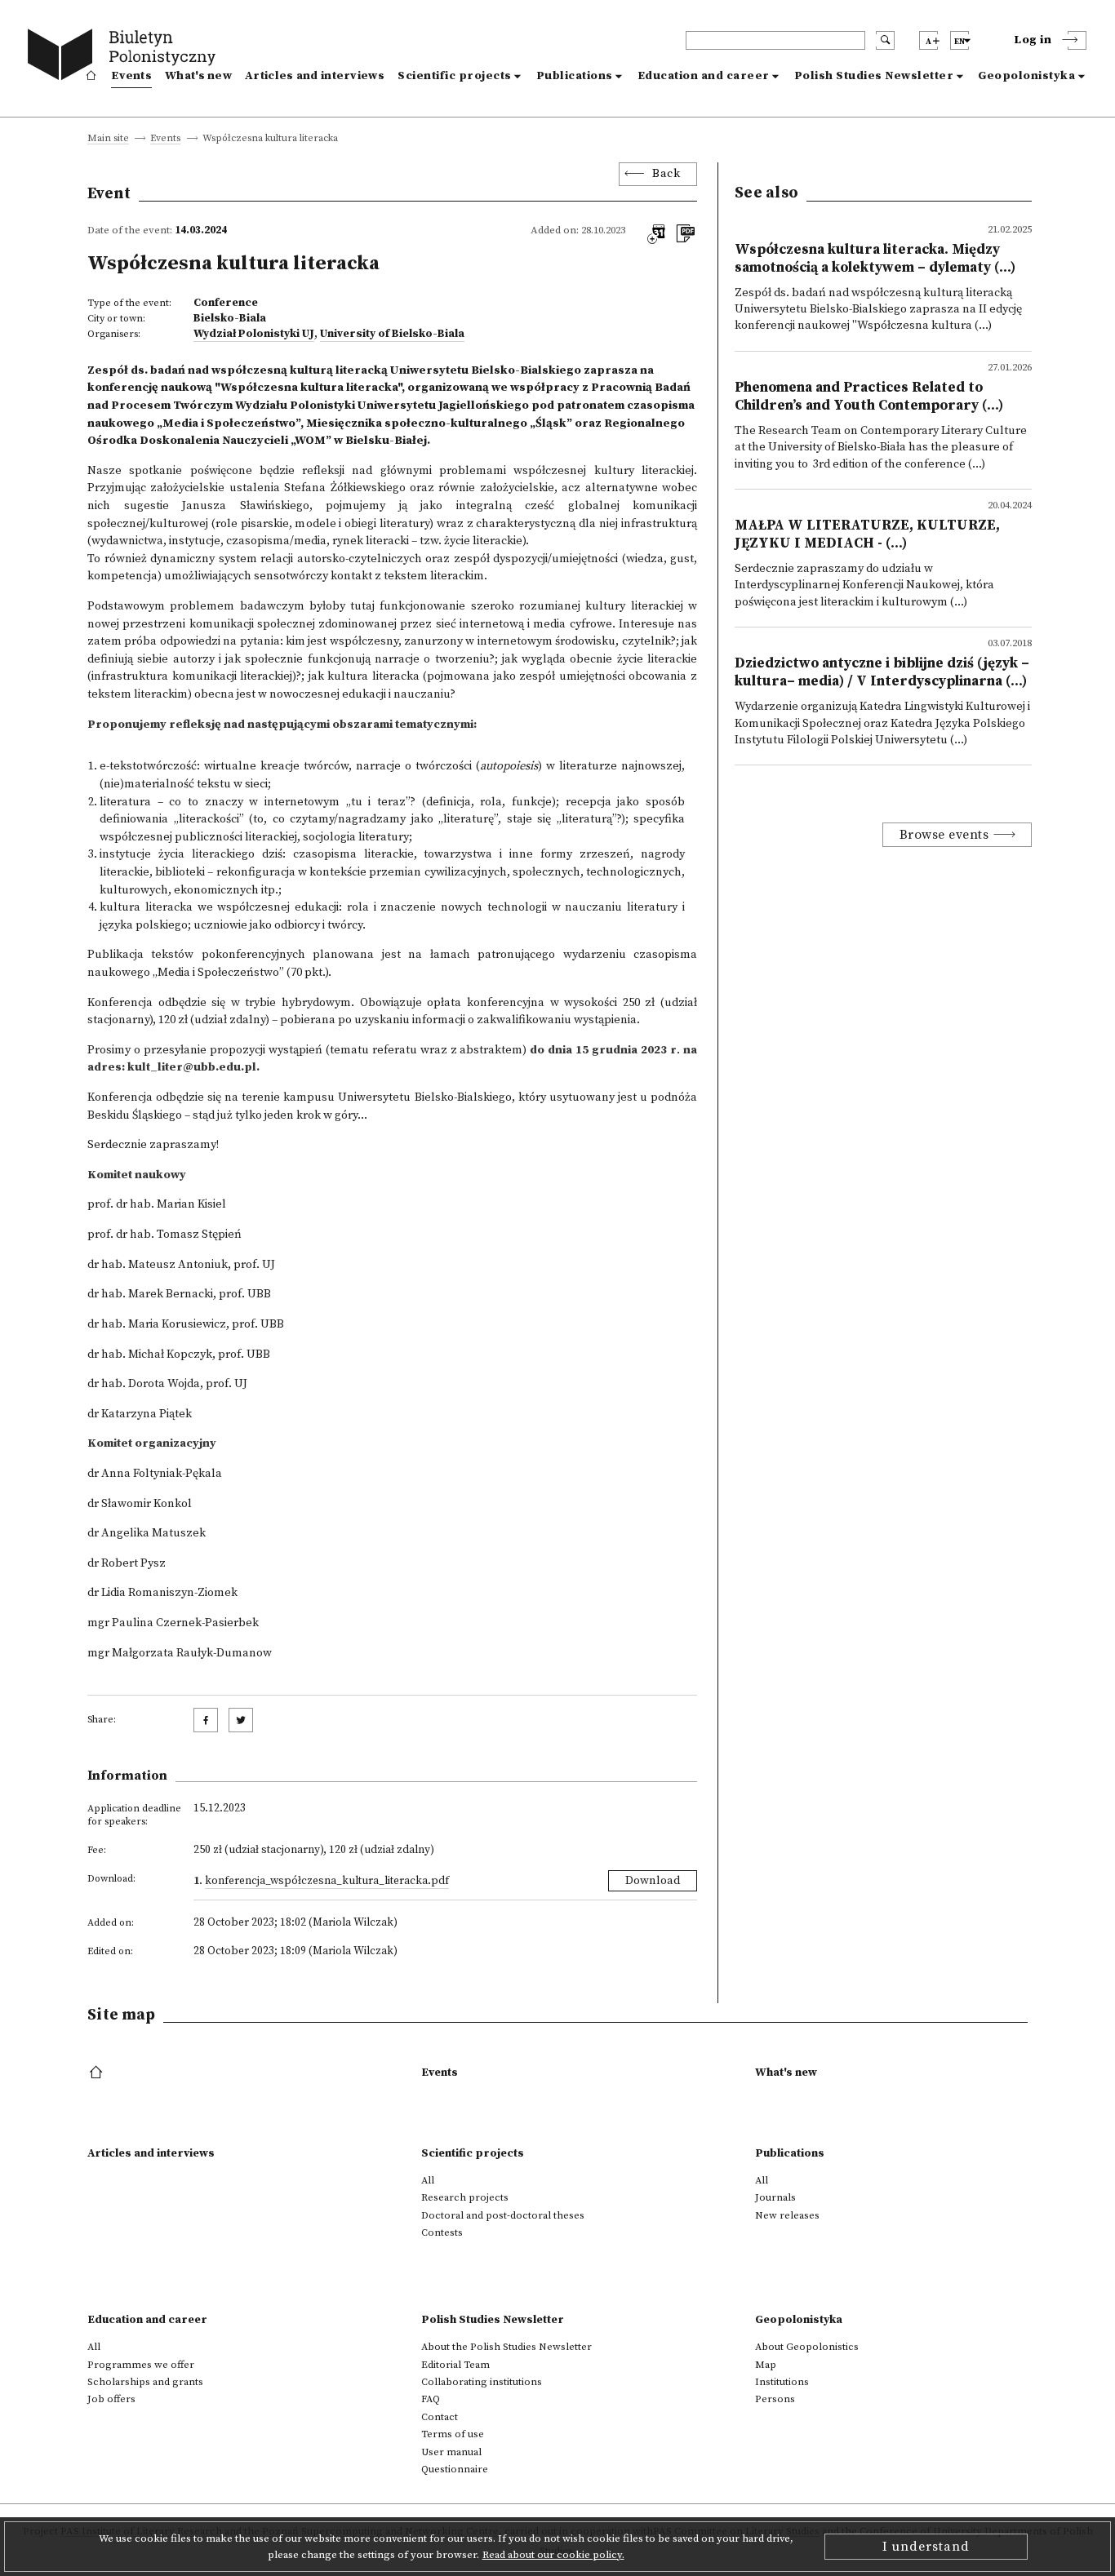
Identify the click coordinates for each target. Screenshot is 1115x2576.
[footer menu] (98, 2073)
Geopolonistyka (1026, 76)
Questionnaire (455, 2469)
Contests (442, 2232)
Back (666, 174)
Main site (108, 139)
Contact (440, 2417)
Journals (775, 2197)
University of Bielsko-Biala (392, 334)
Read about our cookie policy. (553, 2555)
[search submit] (885, 40)
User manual (451, 2452)
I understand (926, 2547)
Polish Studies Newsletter (874, 76)
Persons (775, 2399)
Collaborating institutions (482, 2382)
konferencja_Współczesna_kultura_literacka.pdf (327, 1881)
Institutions (782, 2382)
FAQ (431, 2399)
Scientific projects (455, 76)
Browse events (944, 835)
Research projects (465, 2197)
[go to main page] (125, 57)
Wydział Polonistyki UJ (254, 334)
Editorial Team (455, 2365)
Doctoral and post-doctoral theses (503, 2215)
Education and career (704, 76)
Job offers (111, 2399)
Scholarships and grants (145, 2382)
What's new (198, 76)
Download (653, 1881)
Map (766, 2365)
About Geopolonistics (807, 2347)
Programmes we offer (141, 2365)
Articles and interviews (315, 76)
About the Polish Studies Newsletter (506, 2347)
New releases (787, 2215)
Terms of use (453, 2434)
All (428, 2180)
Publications (575, 76)
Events (131, 76)
